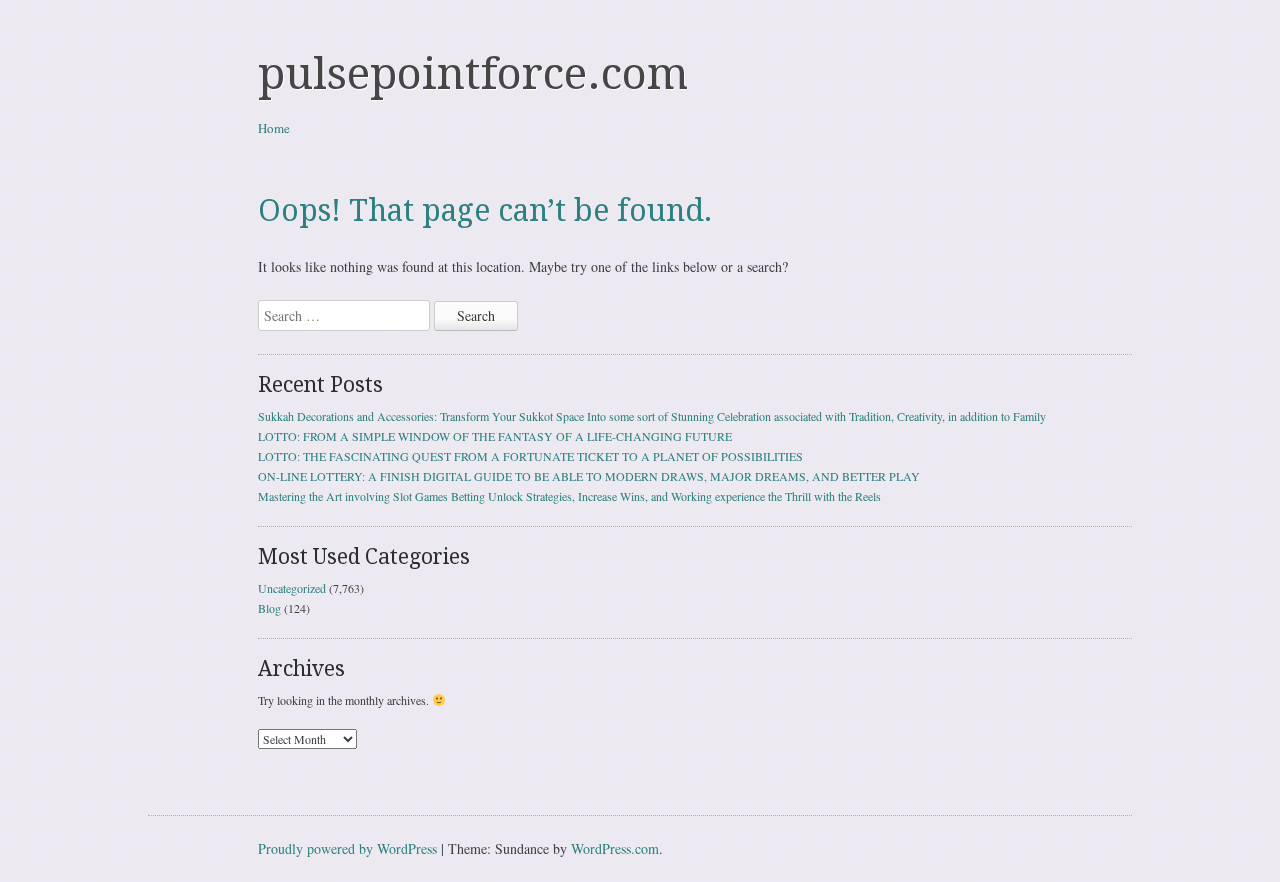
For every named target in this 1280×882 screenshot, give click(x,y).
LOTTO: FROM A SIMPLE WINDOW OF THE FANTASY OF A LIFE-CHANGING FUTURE (495, 436)
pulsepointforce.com (473, 74)
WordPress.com (615, 848)
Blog (269, 608)
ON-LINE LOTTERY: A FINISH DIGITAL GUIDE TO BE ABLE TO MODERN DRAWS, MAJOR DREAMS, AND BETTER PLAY (589, 476)
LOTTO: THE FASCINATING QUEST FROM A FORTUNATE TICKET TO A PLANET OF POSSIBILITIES (530, 456)
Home (274, 128)
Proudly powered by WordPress (347, 848)
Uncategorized (292, 588)
